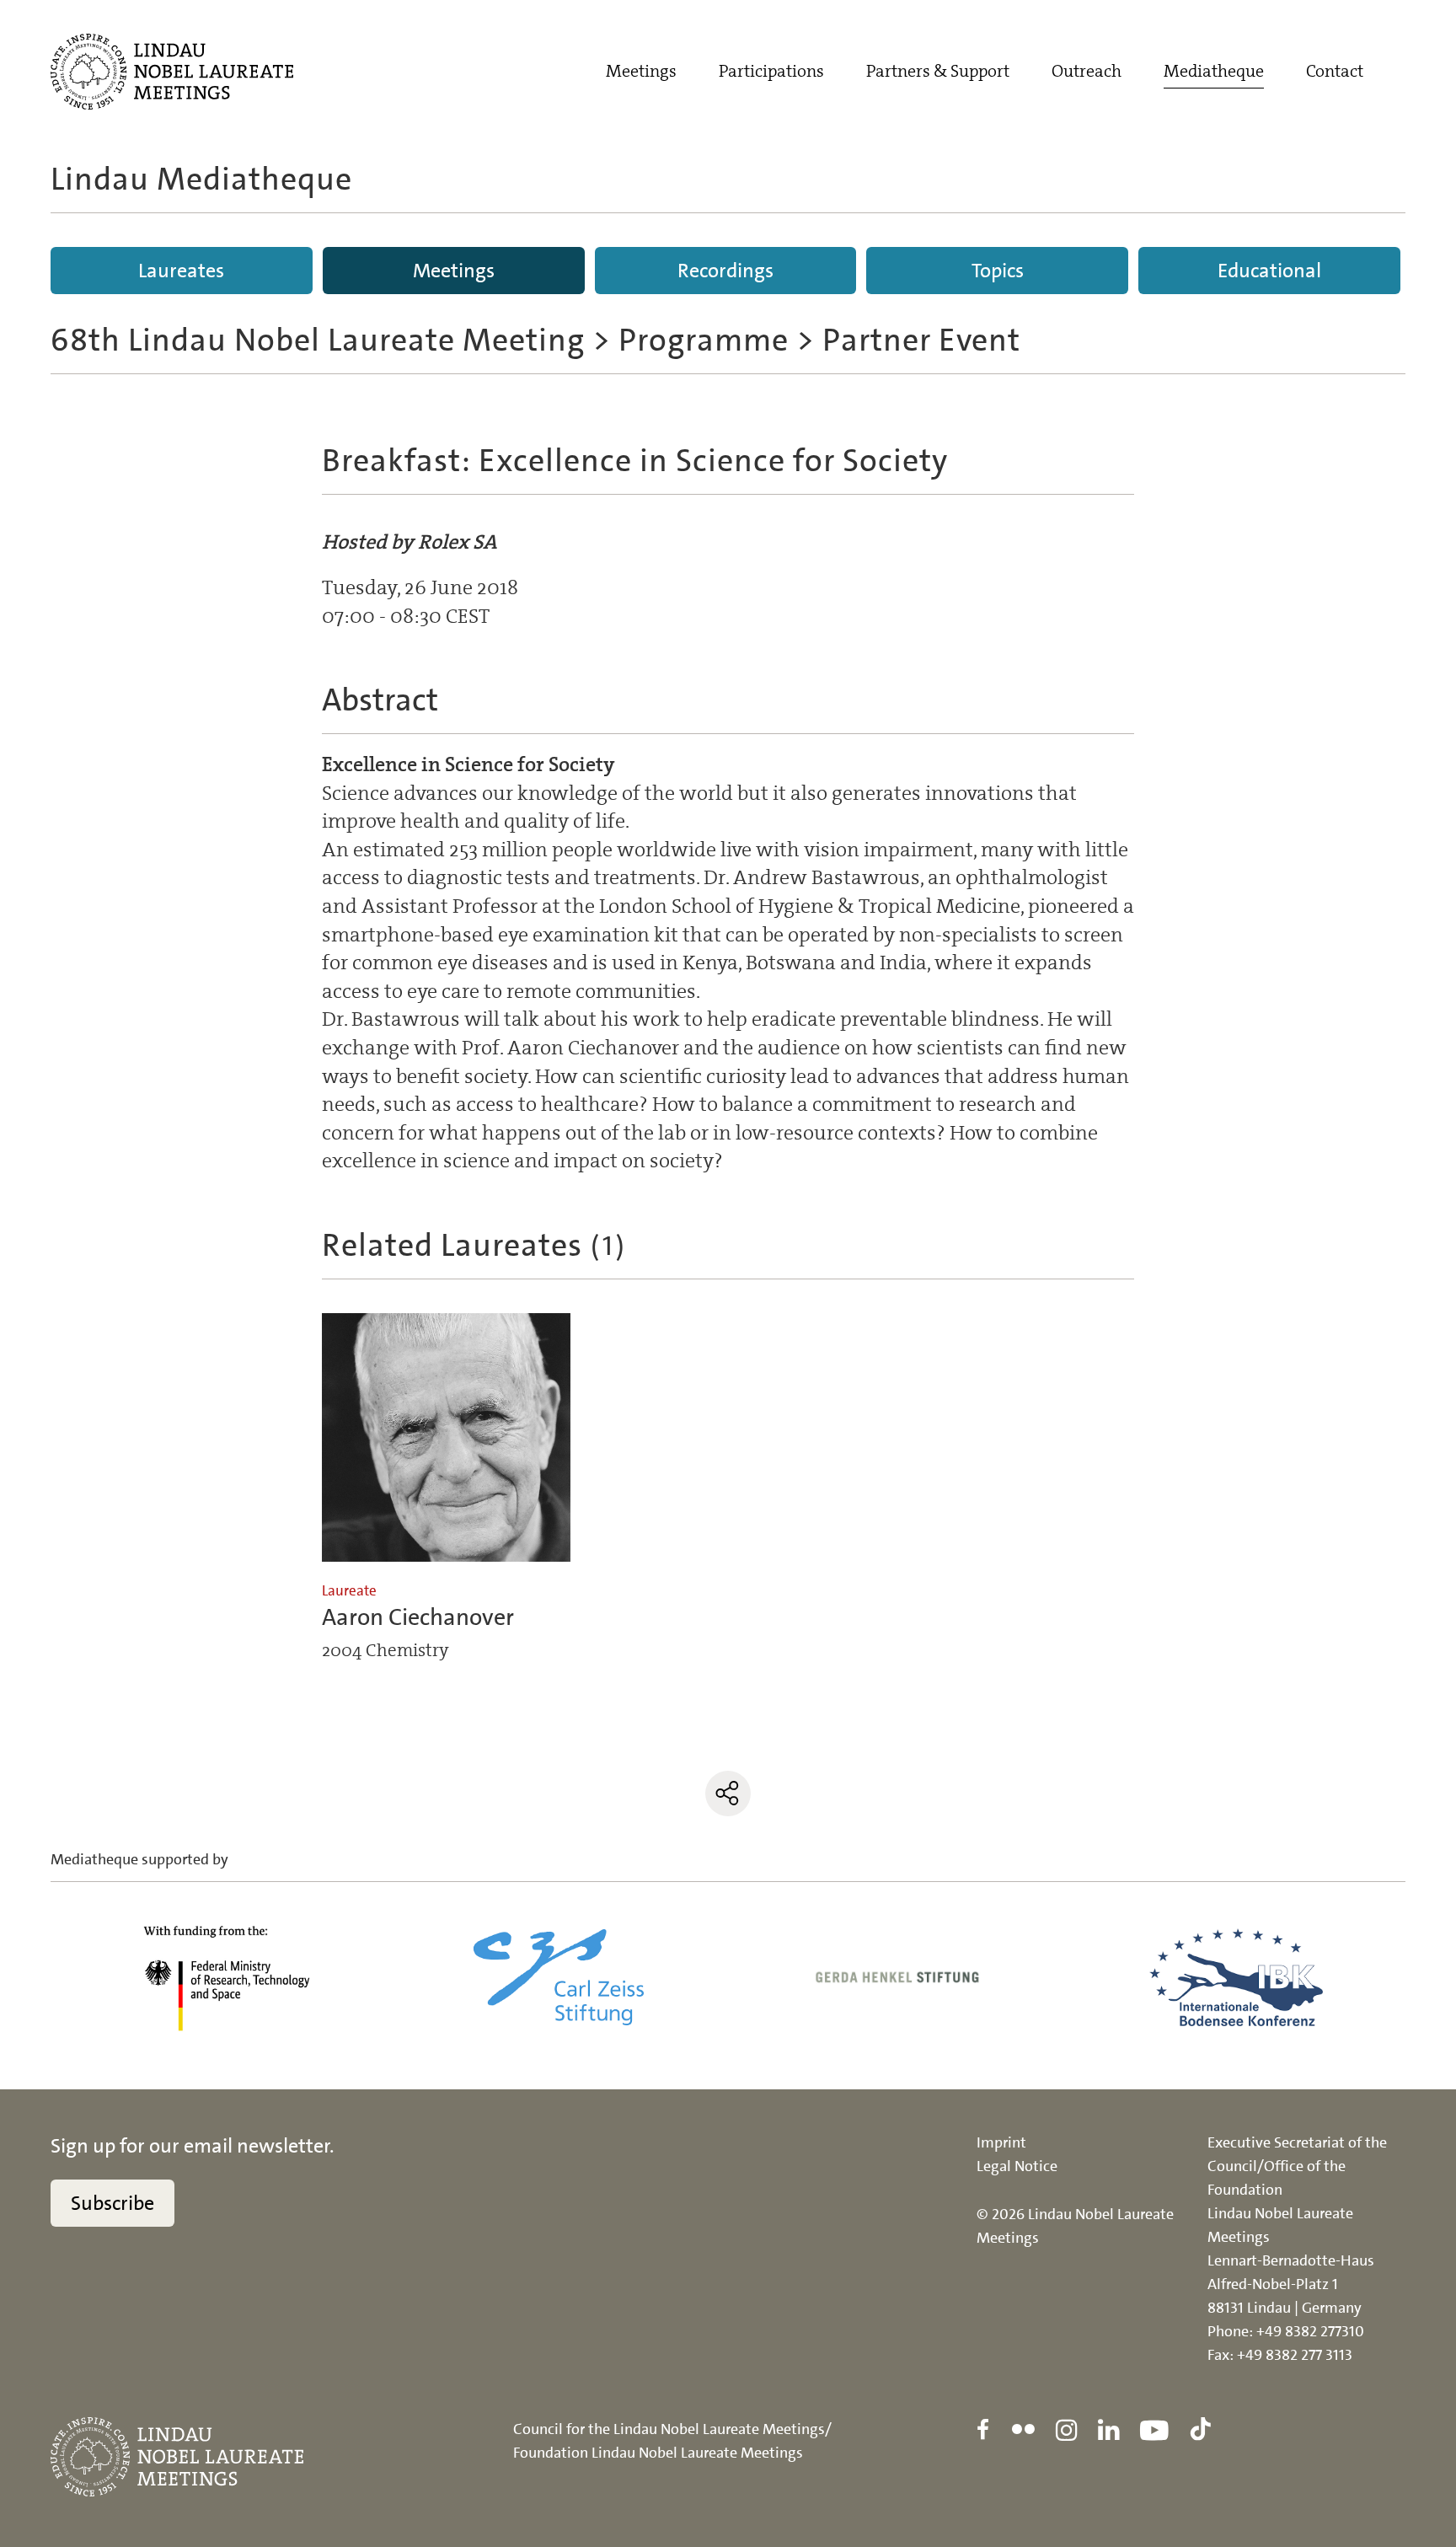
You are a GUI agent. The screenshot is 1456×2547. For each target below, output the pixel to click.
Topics (998, 271)
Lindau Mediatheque (201, 179)
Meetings (641, 71)
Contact (1335, 71)
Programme (704, 340)
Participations (771, 71)
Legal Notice (1017, 2166)
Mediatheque (1214, 71)
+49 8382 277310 (1310, 2331)
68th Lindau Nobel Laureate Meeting (318, 340)
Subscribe (112, 2203)
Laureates (181, 271)
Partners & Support (938, 71)
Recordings (725, 271)
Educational (1269, 271)
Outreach (1087, 71)
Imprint (1001, 2142)
